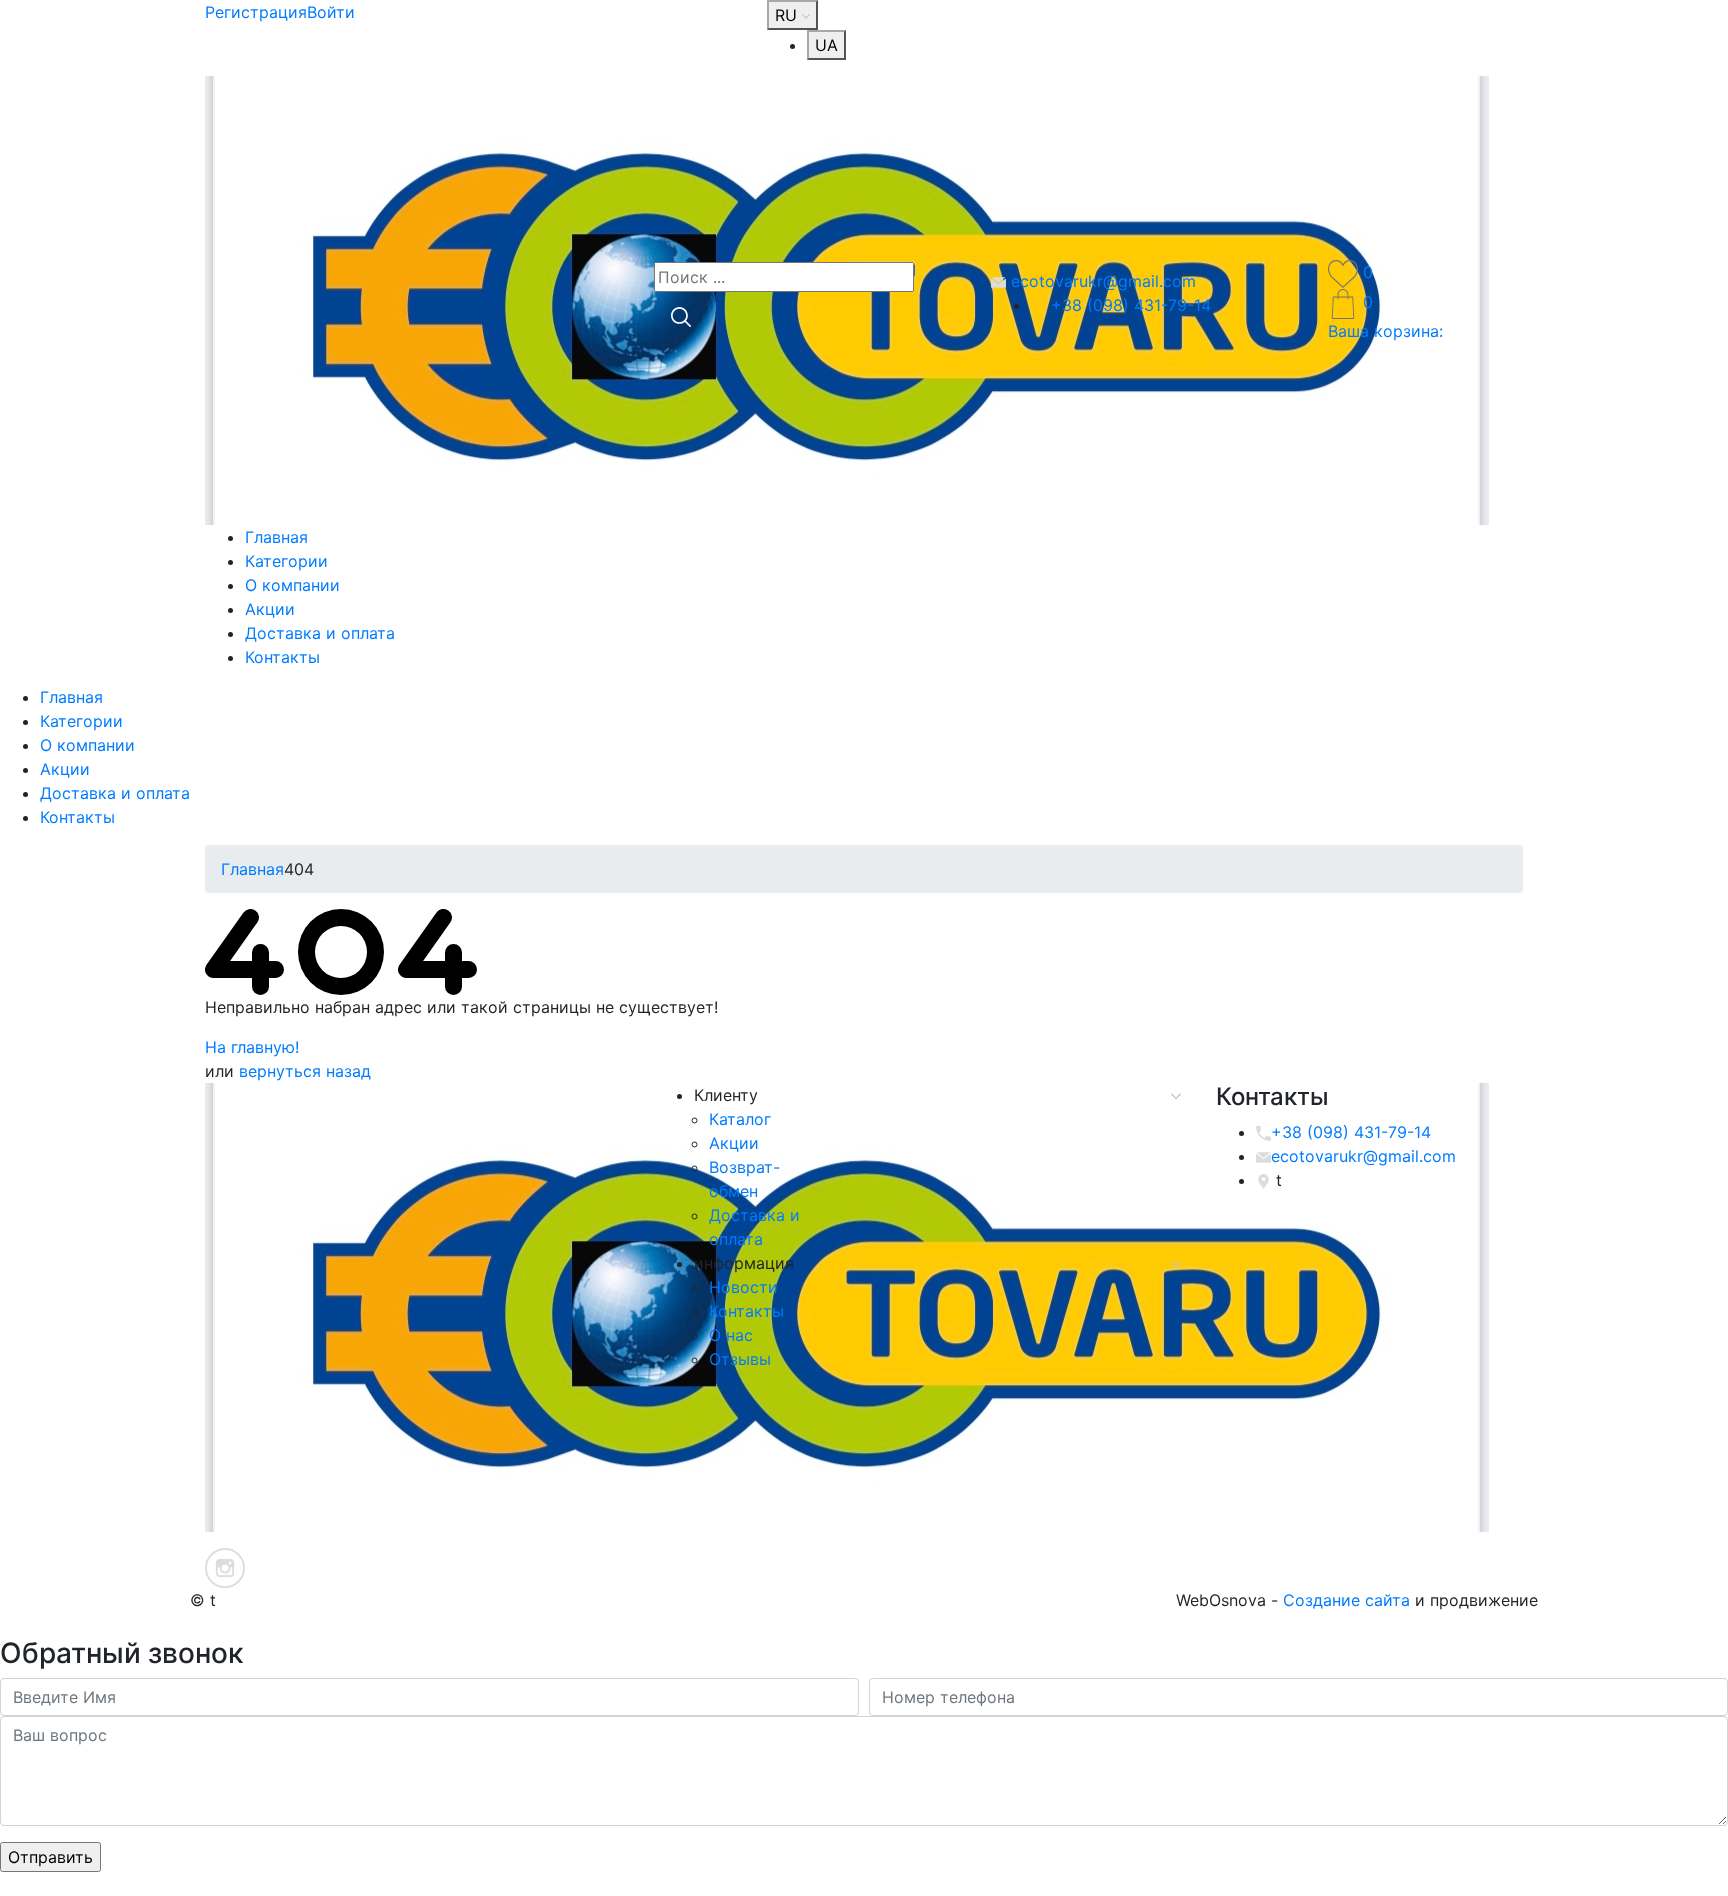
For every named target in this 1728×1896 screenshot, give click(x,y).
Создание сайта (1346, 1600)
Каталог (740, 1119)
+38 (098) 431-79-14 (1128, 305)
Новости (743, 1287)
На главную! (252, 1047)
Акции (270, 609)
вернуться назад (305, 1071)
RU (788, 15)
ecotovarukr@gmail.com (1101, 281)
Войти (331, 12)
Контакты (282, 657)
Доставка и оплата (320, 633)
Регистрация (256, 12)
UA (826, 45)
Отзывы (740, 1359)
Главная (276, 537)
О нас (731, 1335)
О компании (292, 585)
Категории (286, 561)
